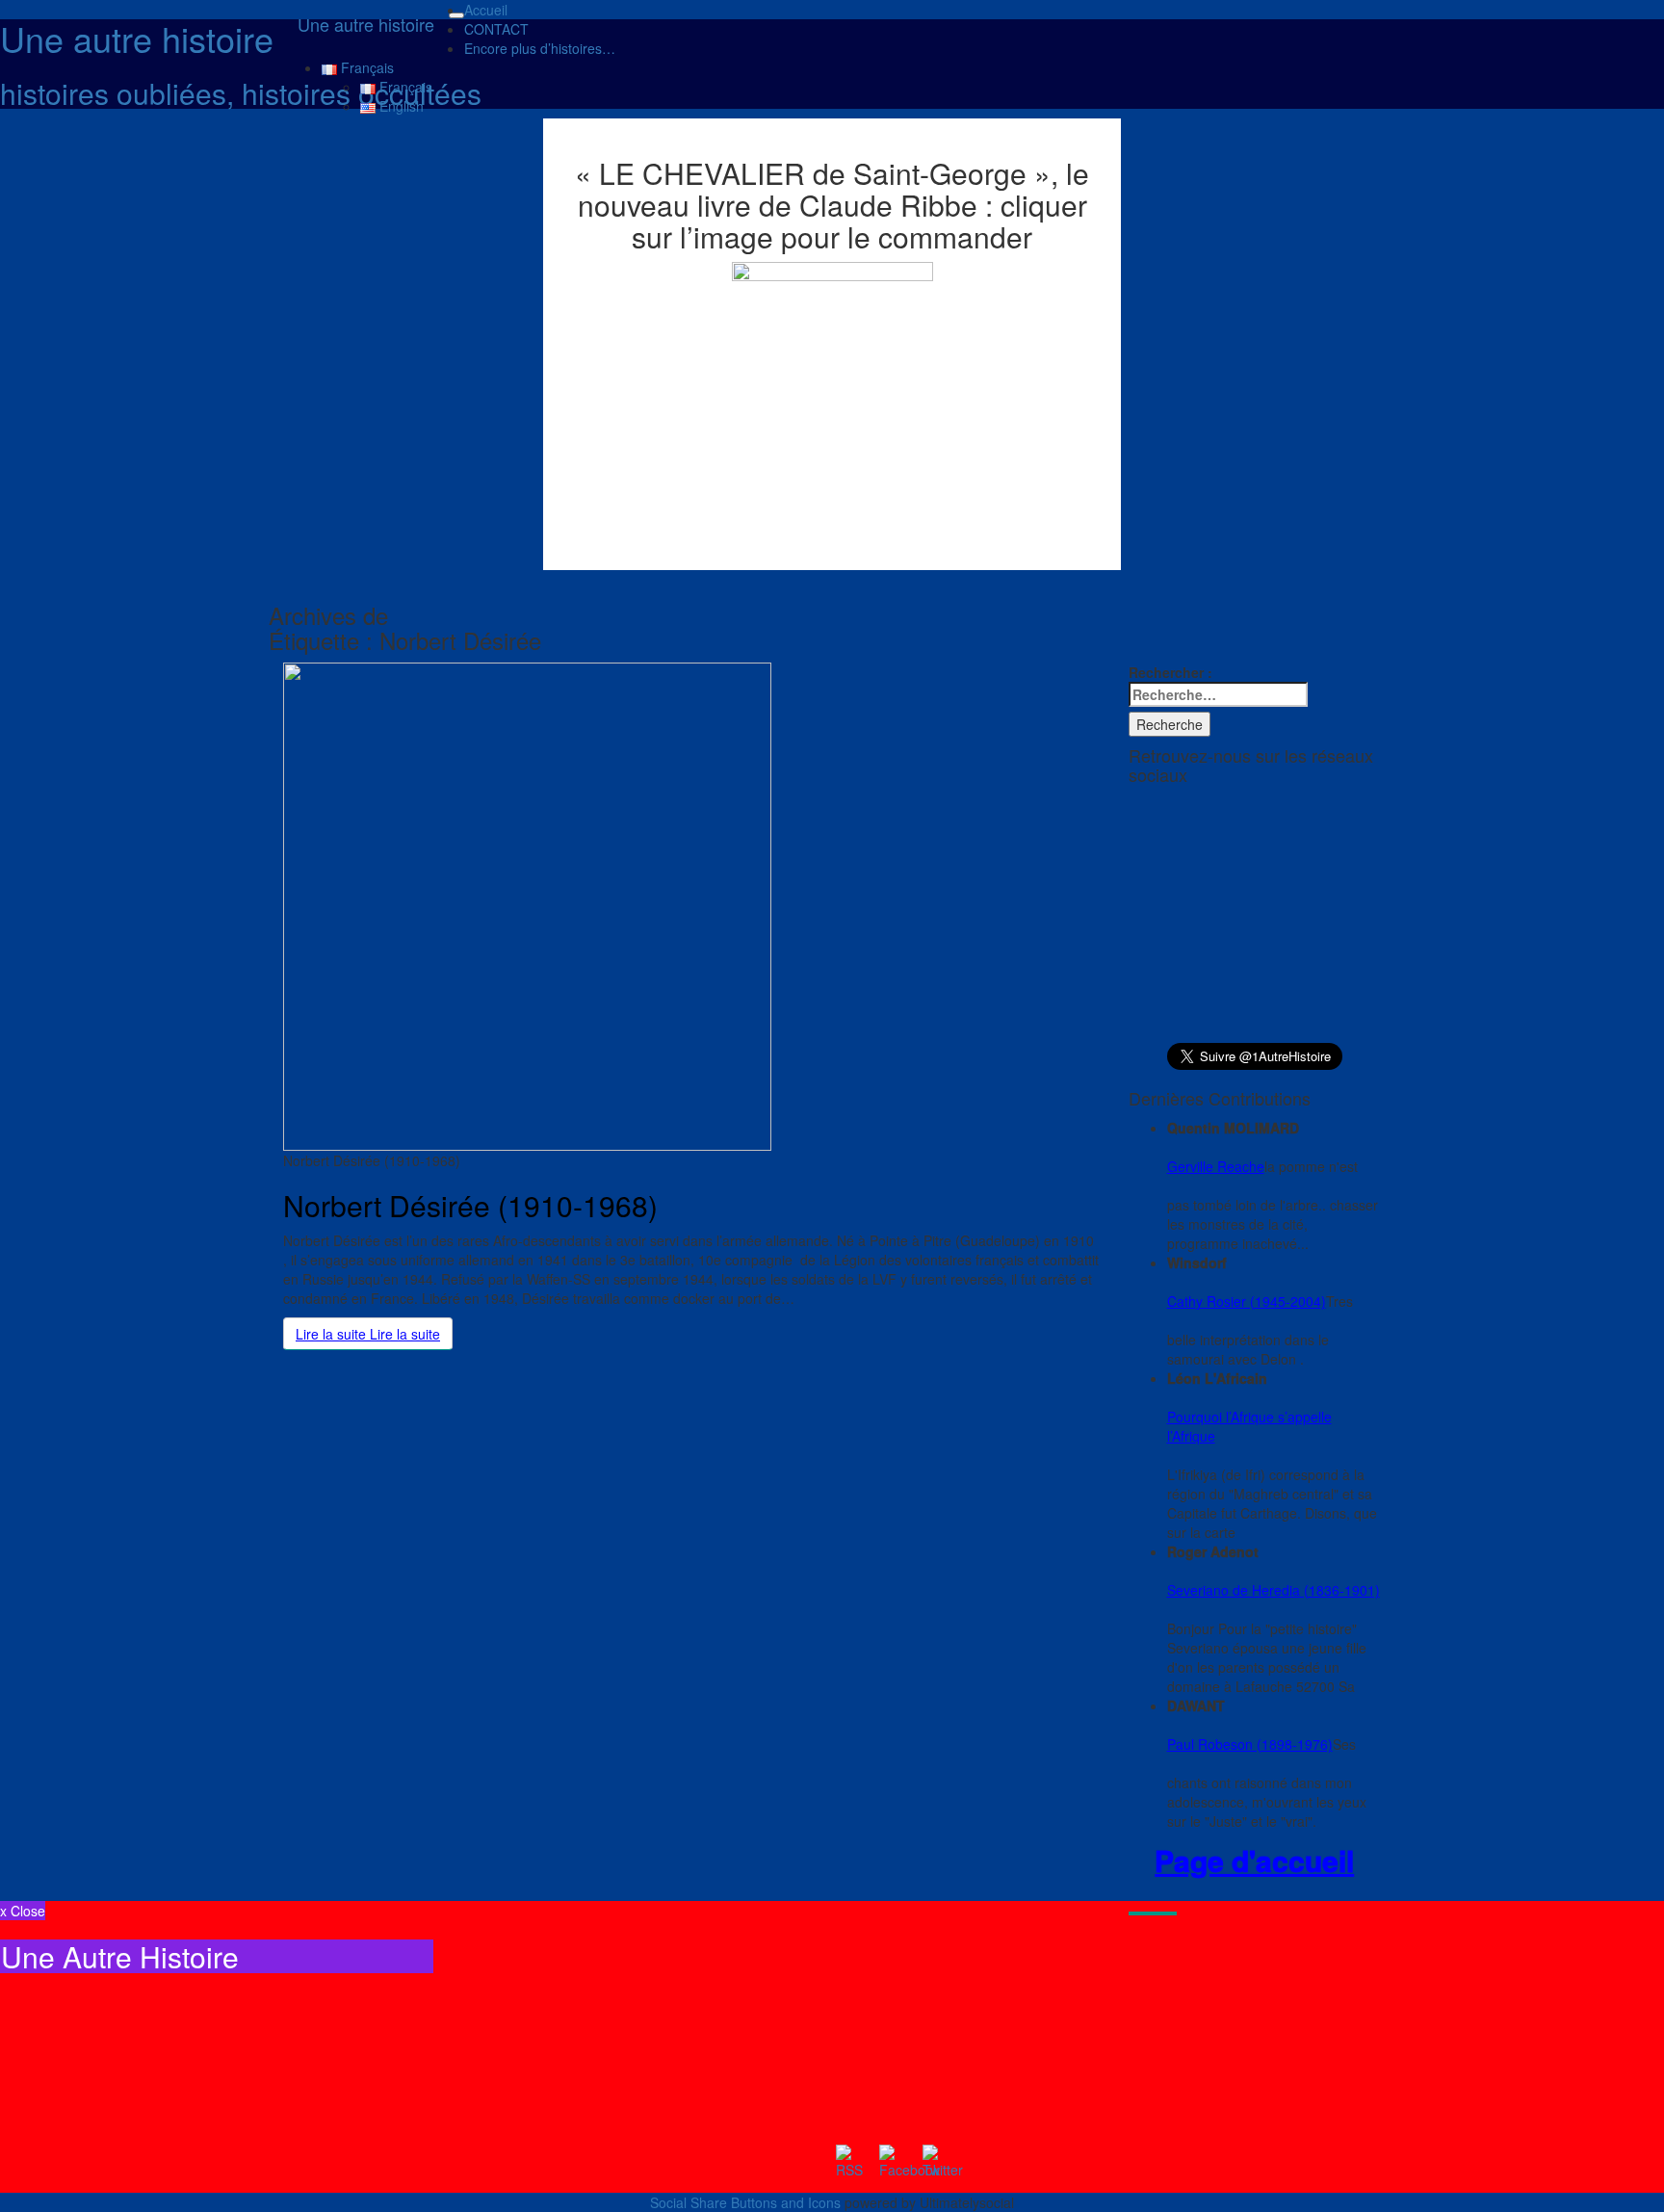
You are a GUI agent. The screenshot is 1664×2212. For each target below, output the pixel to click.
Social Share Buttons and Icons (745, 2202)
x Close (23, 1911)
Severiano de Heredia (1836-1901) (1274, 1590)
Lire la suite (368, 1334)
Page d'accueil (1254, 1861)
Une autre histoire (366, 24)
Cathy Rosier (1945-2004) (1247, 1301)
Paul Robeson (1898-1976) (1250, 1744)
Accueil (486, 10)
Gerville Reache (1216, 1166)
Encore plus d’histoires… (540, 48)
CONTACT (496, 29)
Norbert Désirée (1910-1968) (470, 1205)
